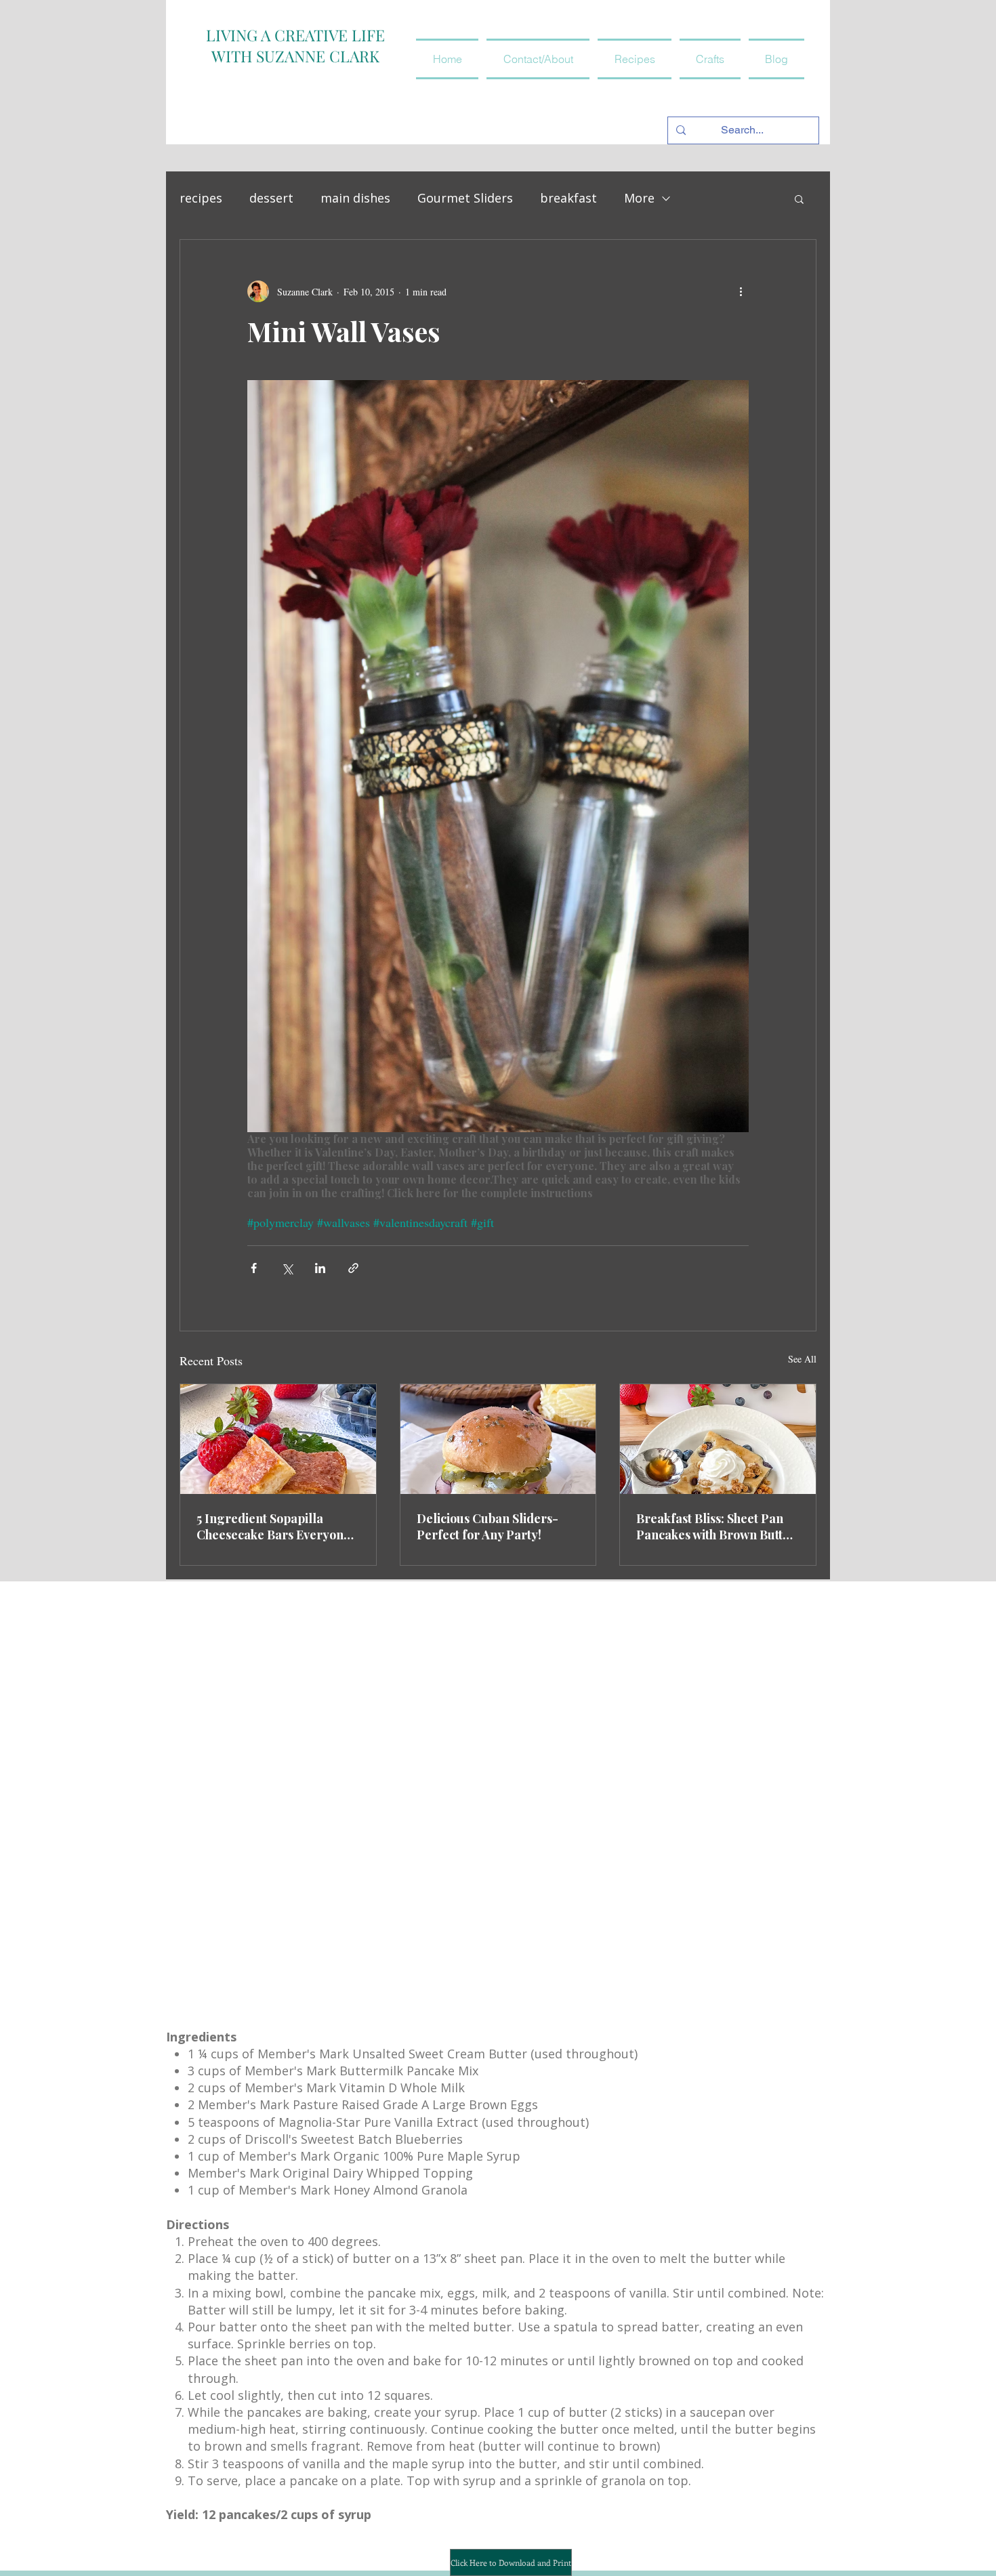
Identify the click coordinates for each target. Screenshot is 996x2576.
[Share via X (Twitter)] (287, 1268)
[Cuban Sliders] (498, 1439)
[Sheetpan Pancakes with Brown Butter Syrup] (718, 1439)
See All (802, 1359)
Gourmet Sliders (465, 198)
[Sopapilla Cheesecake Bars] (278, 1439)
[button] (635, 59)
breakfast (568, 198)
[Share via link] (353, 1268)
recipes (201, 198)
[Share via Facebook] (254, 1268)
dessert (271, 198)
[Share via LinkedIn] (320, 1268)
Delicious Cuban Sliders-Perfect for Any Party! (487, 1526)
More (639, 198)
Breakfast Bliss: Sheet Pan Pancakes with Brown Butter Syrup (716, 1526)
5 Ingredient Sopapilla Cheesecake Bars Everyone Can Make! (273, 1526)
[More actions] (741, 291)
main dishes (355, 198)
